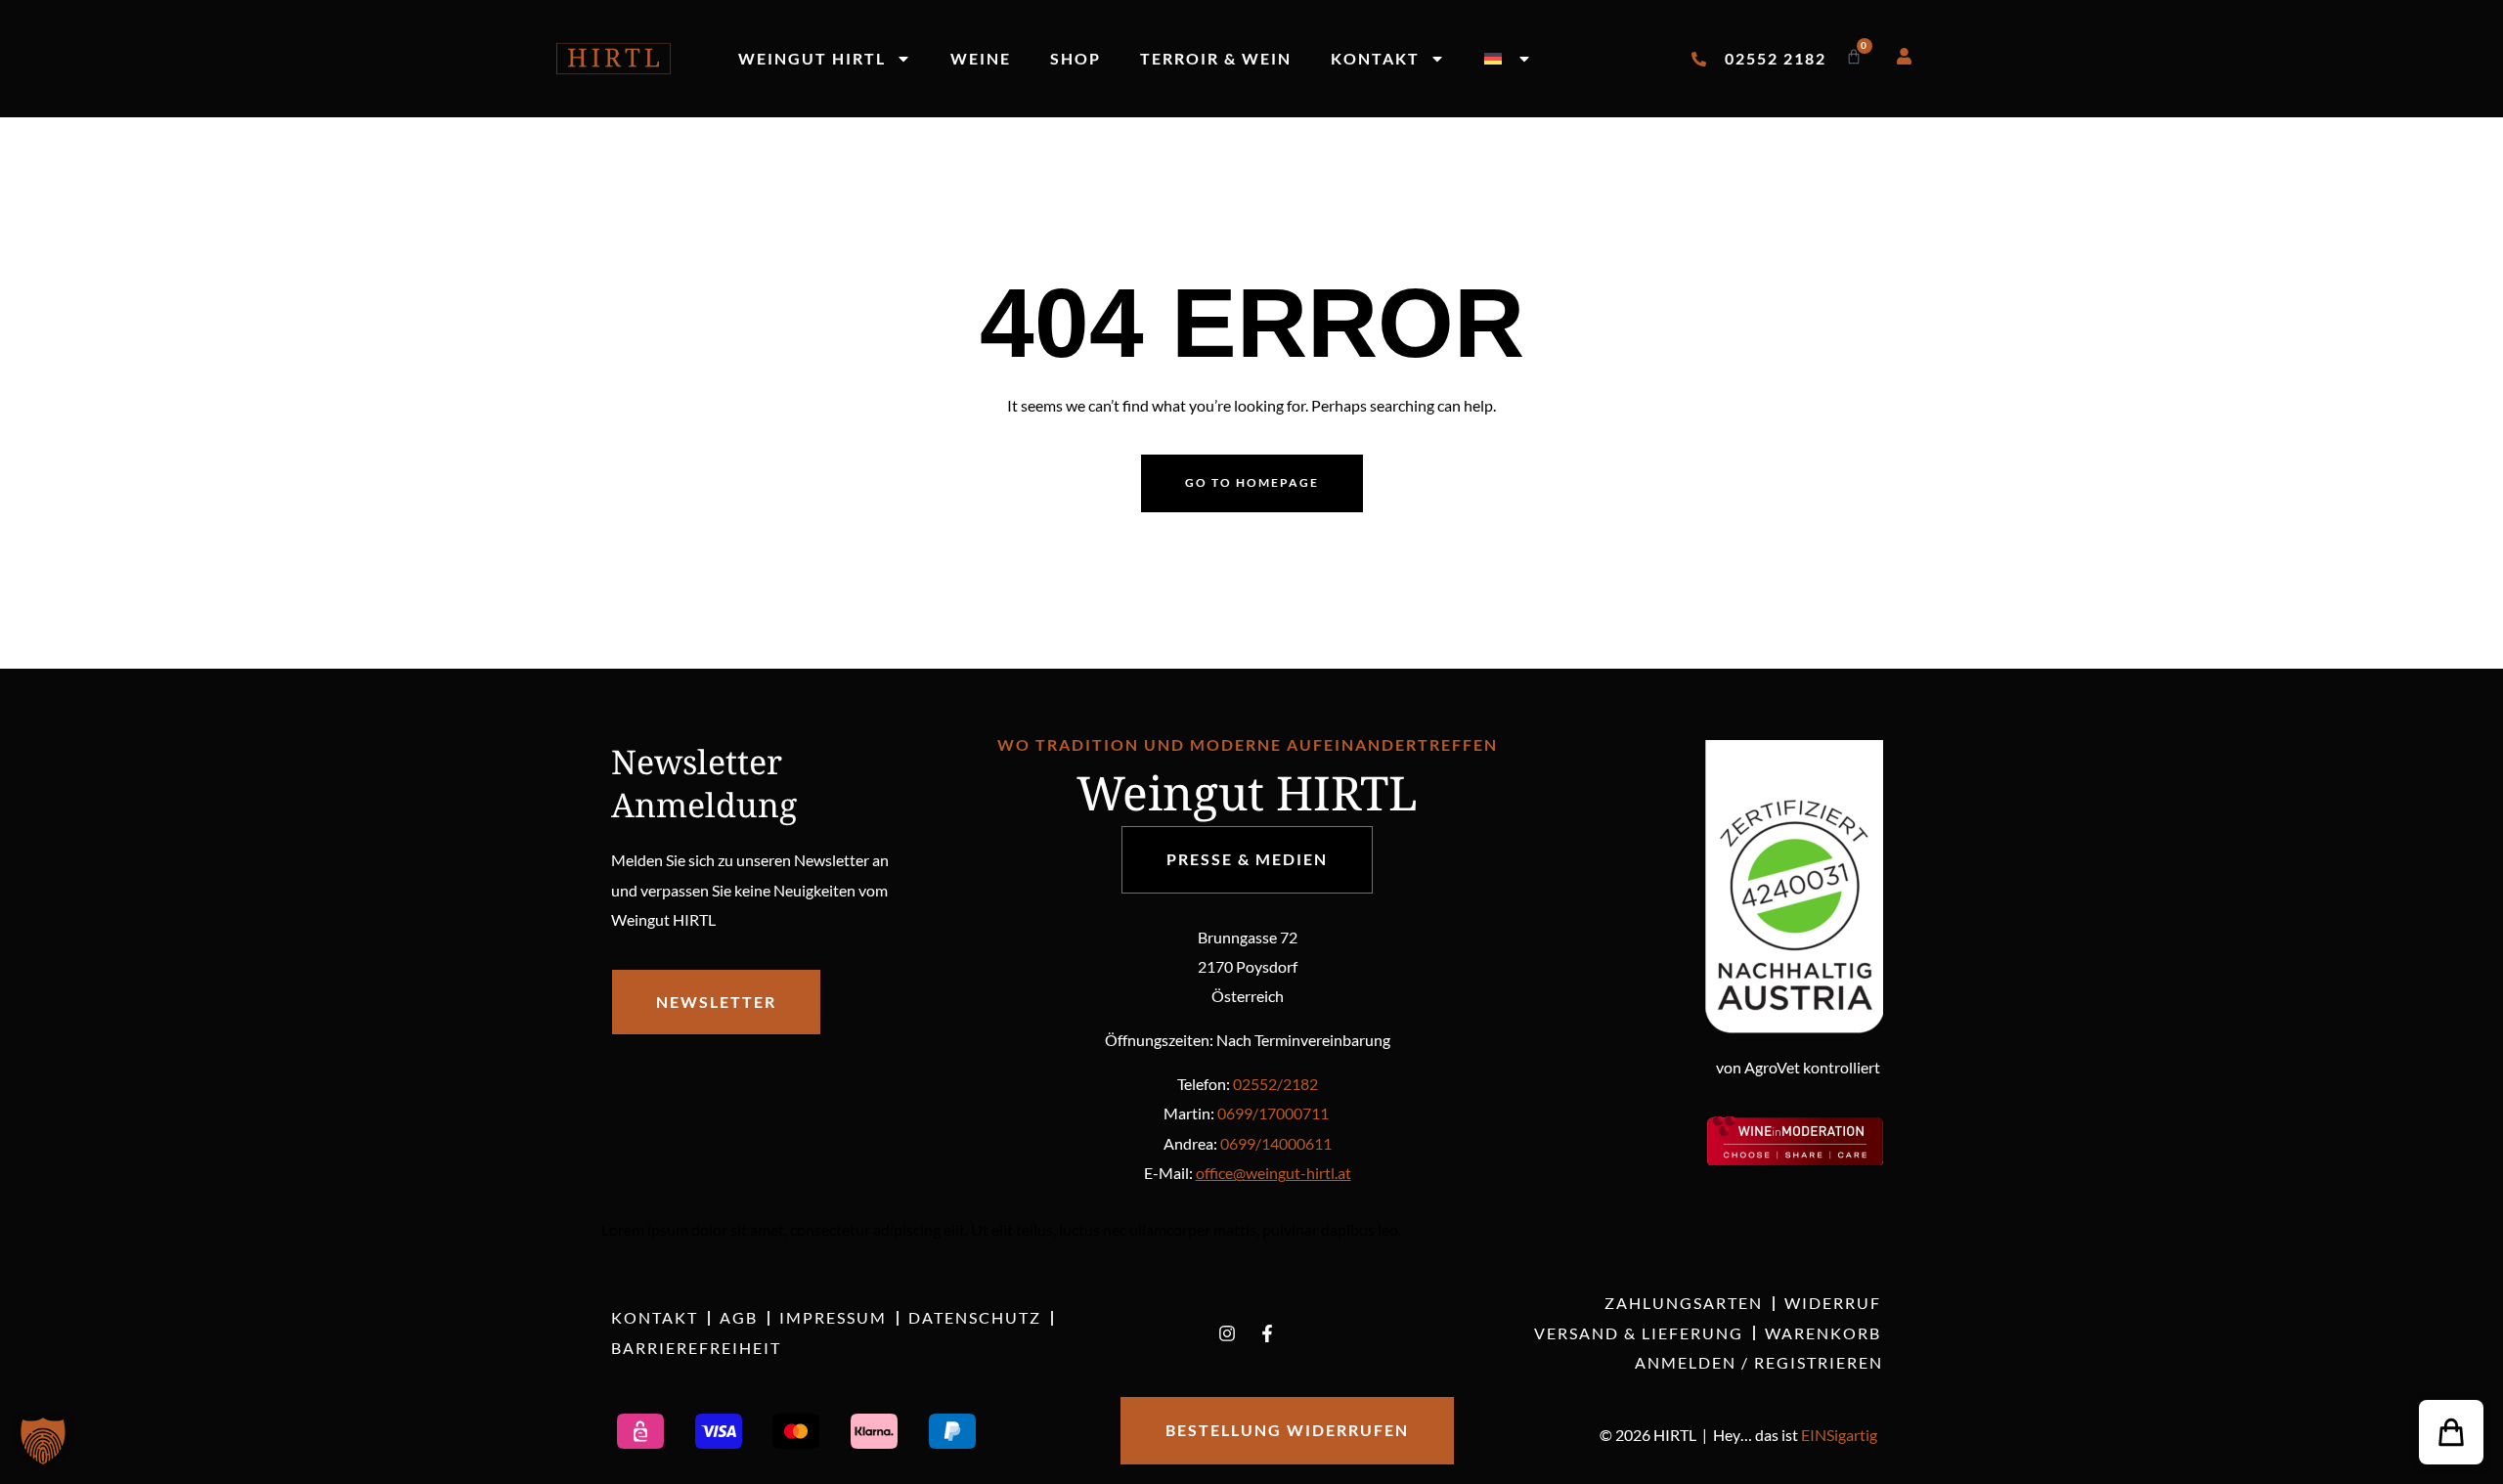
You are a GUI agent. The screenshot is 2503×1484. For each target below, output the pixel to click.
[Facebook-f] (1267, 1333)
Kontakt (1375, 58)
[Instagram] (1227, 1333)
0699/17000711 (1273, 1113)
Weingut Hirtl (812, 58)
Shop (1076, 58)
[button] (2451, 1432)
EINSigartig (1839, 1435)
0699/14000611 (1276, 1143)
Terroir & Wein (1216, 58)
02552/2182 (1275, 1084)
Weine (981, 58)
